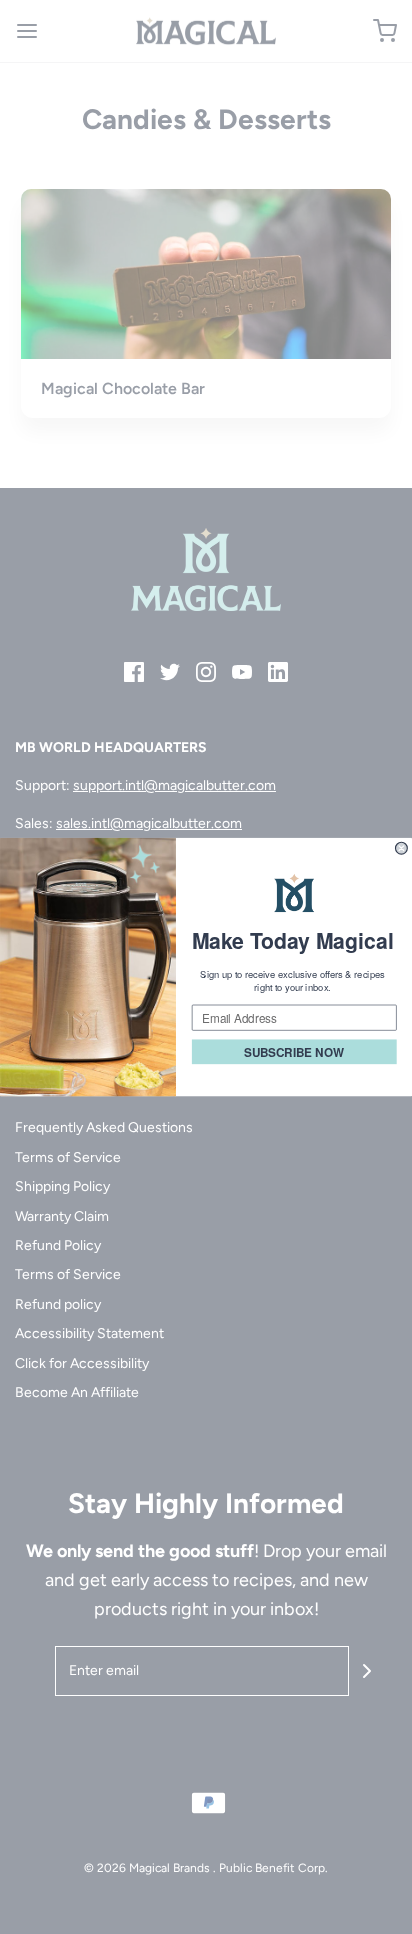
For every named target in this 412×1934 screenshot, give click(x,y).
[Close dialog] (402, 848)
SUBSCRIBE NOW (294, 1051)
